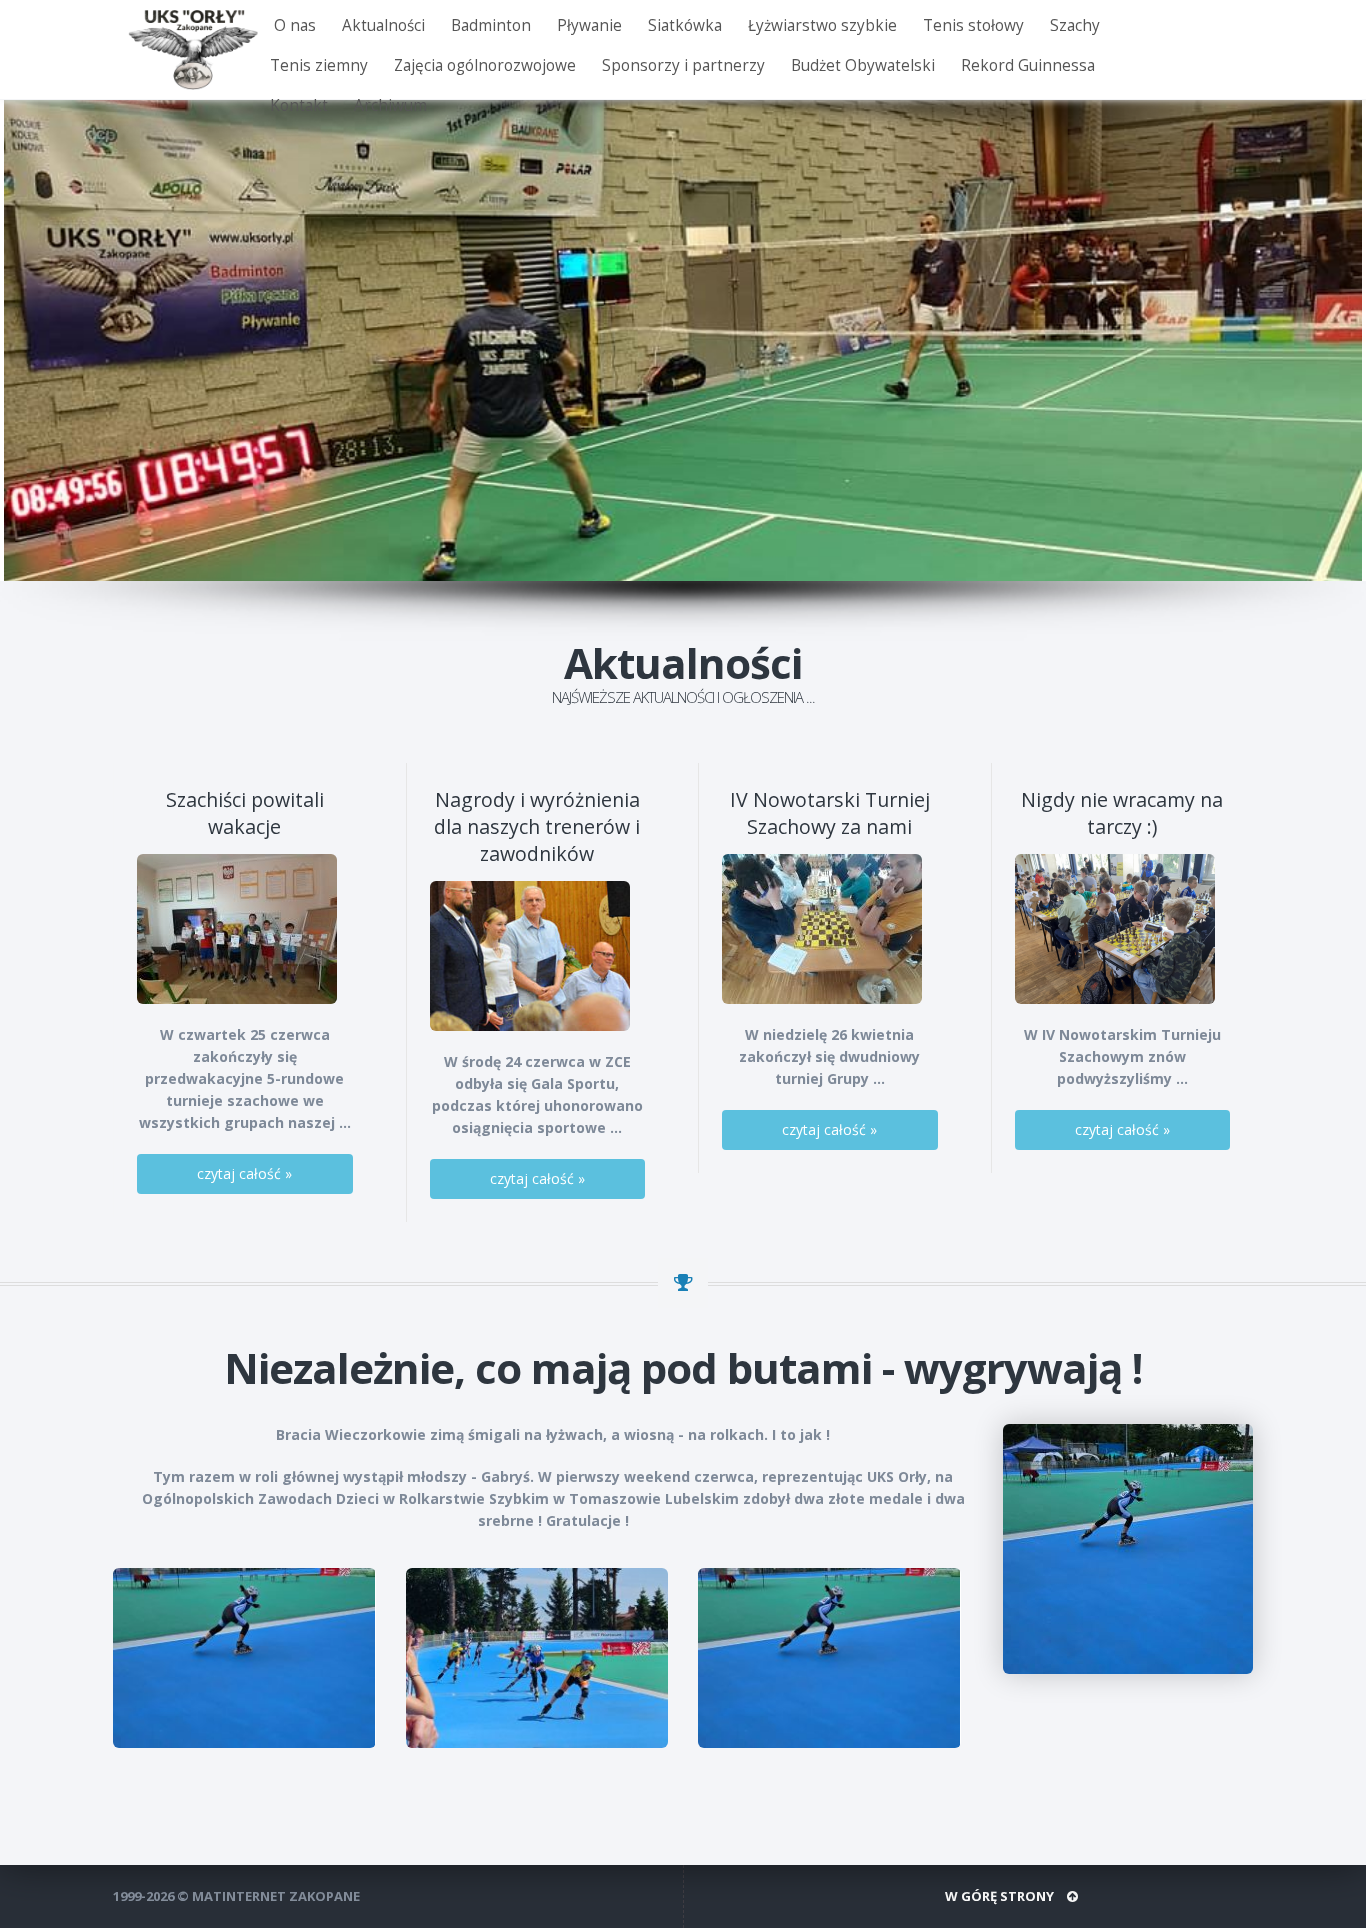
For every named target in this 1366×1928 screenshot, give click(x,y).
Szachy (1075, 25)
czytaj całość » (244, 1173)
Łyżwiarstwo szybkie (822, 25)
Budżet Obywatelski (863, 65)
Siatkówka (685, 25)
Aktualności (383, 25)
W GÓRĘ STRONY (1001, 1896)
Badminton (491, 25)
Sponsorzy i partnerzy (683, 65)
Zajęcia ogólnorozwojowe (485, 65)
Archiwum (390, 105)
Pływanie (589, 25)
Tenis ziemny (319, 65)
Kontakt (299, 105)
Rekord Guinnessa (1028, 65)
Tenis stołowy (973, 25)
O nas (295, 25)
